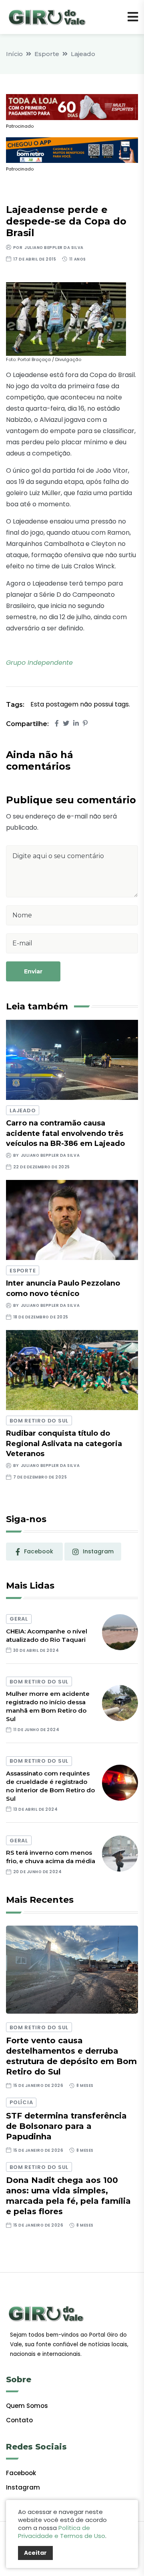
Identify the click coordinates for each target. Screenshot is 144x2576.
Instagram (23, 2487)
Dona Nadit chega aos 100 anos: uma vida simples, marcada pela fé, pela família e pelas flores (68, 2196)
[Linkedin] (76, 723)
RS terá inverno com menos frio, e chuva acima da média (51, 1857)
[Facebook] (57, 723)
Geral (19, 1619)
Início (14, 54)
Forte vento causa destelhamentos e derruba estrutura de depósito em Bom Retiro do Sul (71, 2056)
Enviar (33, 971)
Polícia (21, 2102)
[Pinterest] (85, 723)
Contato (19, 2420)
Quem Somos (27, 2406)
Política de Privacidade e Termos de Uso (62, 2532)
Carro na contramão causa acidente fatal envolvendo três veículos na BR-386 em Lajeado (65, 1133)
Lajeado (83, 54)
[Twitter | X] (66, 723)
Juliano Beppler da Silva (54, 248)
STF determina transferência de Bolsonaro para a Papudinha (66, 2126)
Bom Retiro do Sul (39, 1421)
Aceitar (35, 2553)
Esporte (47, 54)
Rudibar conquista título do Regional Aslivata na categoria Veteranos (64, 1443)
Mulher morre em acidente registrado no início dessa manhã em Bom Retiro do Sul (48, 1706)
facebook (39, 1551)
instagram (98, 1551)
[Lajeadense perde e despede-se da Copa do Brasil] (66, 318)
